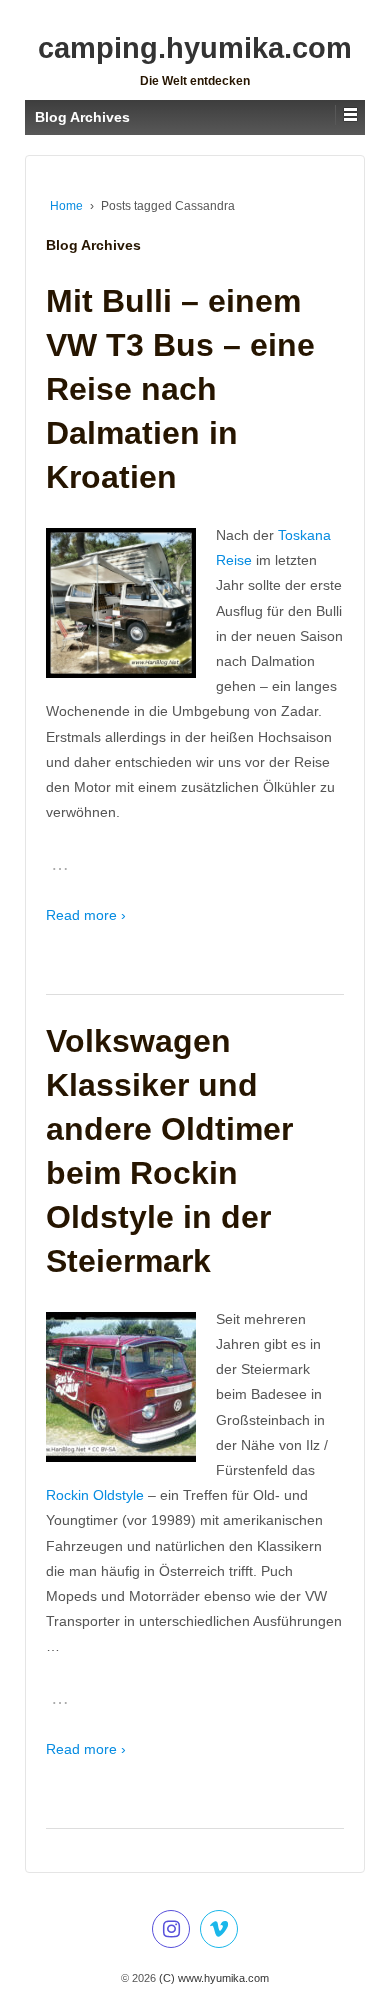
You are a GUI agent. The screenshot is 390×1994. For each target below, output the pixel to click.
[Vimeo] (219, 1932)
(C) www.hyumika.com (212, 1978)
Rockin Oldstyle (95, 1495)
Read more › (86, 915)
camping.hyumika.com (195, 48)
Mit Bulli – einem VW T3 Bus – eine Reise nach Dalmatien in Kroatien (180, 389)
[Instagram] (171, 1932)
